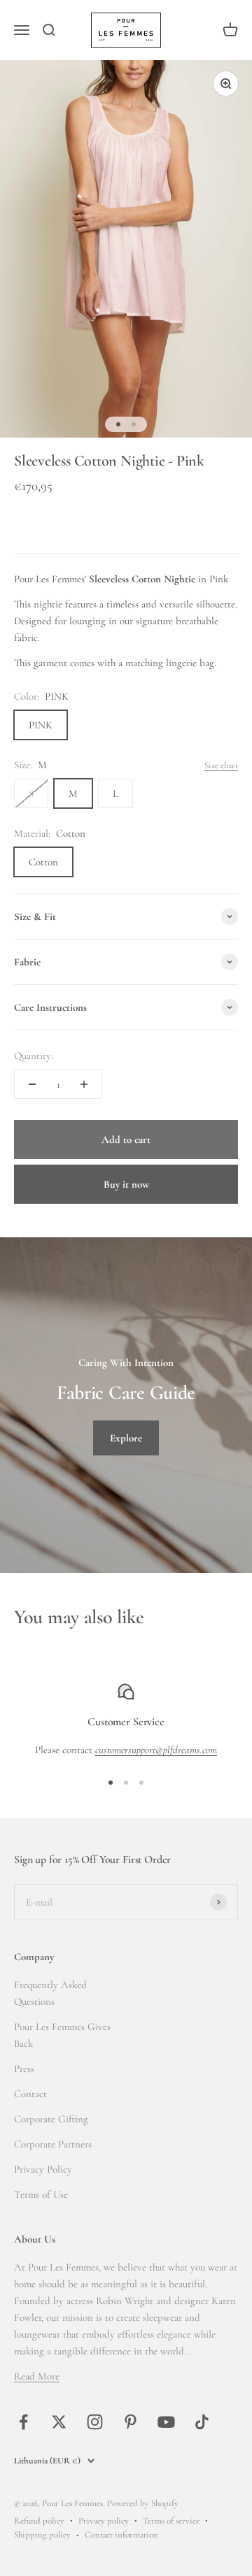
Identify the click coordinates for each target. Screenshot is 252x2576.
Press (24, 2068)
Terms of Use (41, 2194)
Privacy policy (104, 2521)
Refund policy (39, 2521)
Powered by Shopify (143, 2503)
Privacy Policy (43, 2169)
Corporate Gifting (51, 2119)
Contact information (121, 2535)
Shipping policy (42, 2535)
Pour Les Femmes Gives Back (62, 2035)
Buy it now (126, 1184)
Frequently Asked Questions (50, 1993)
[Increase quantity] (84, 1084)
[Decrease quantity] (32, 1084)
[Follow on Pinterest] (131, 2422)
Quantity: (34, 1056)
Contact (30, 2094)
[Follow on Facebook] (23, 2422)
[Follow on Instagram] (95, 2422)
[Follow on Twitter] (59, 2422)
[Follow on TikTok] (202, 2422)
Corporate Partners (53, 2144)
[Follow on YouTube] (166, 2422)
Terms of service (171, 2521)
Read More (37, 2376)
